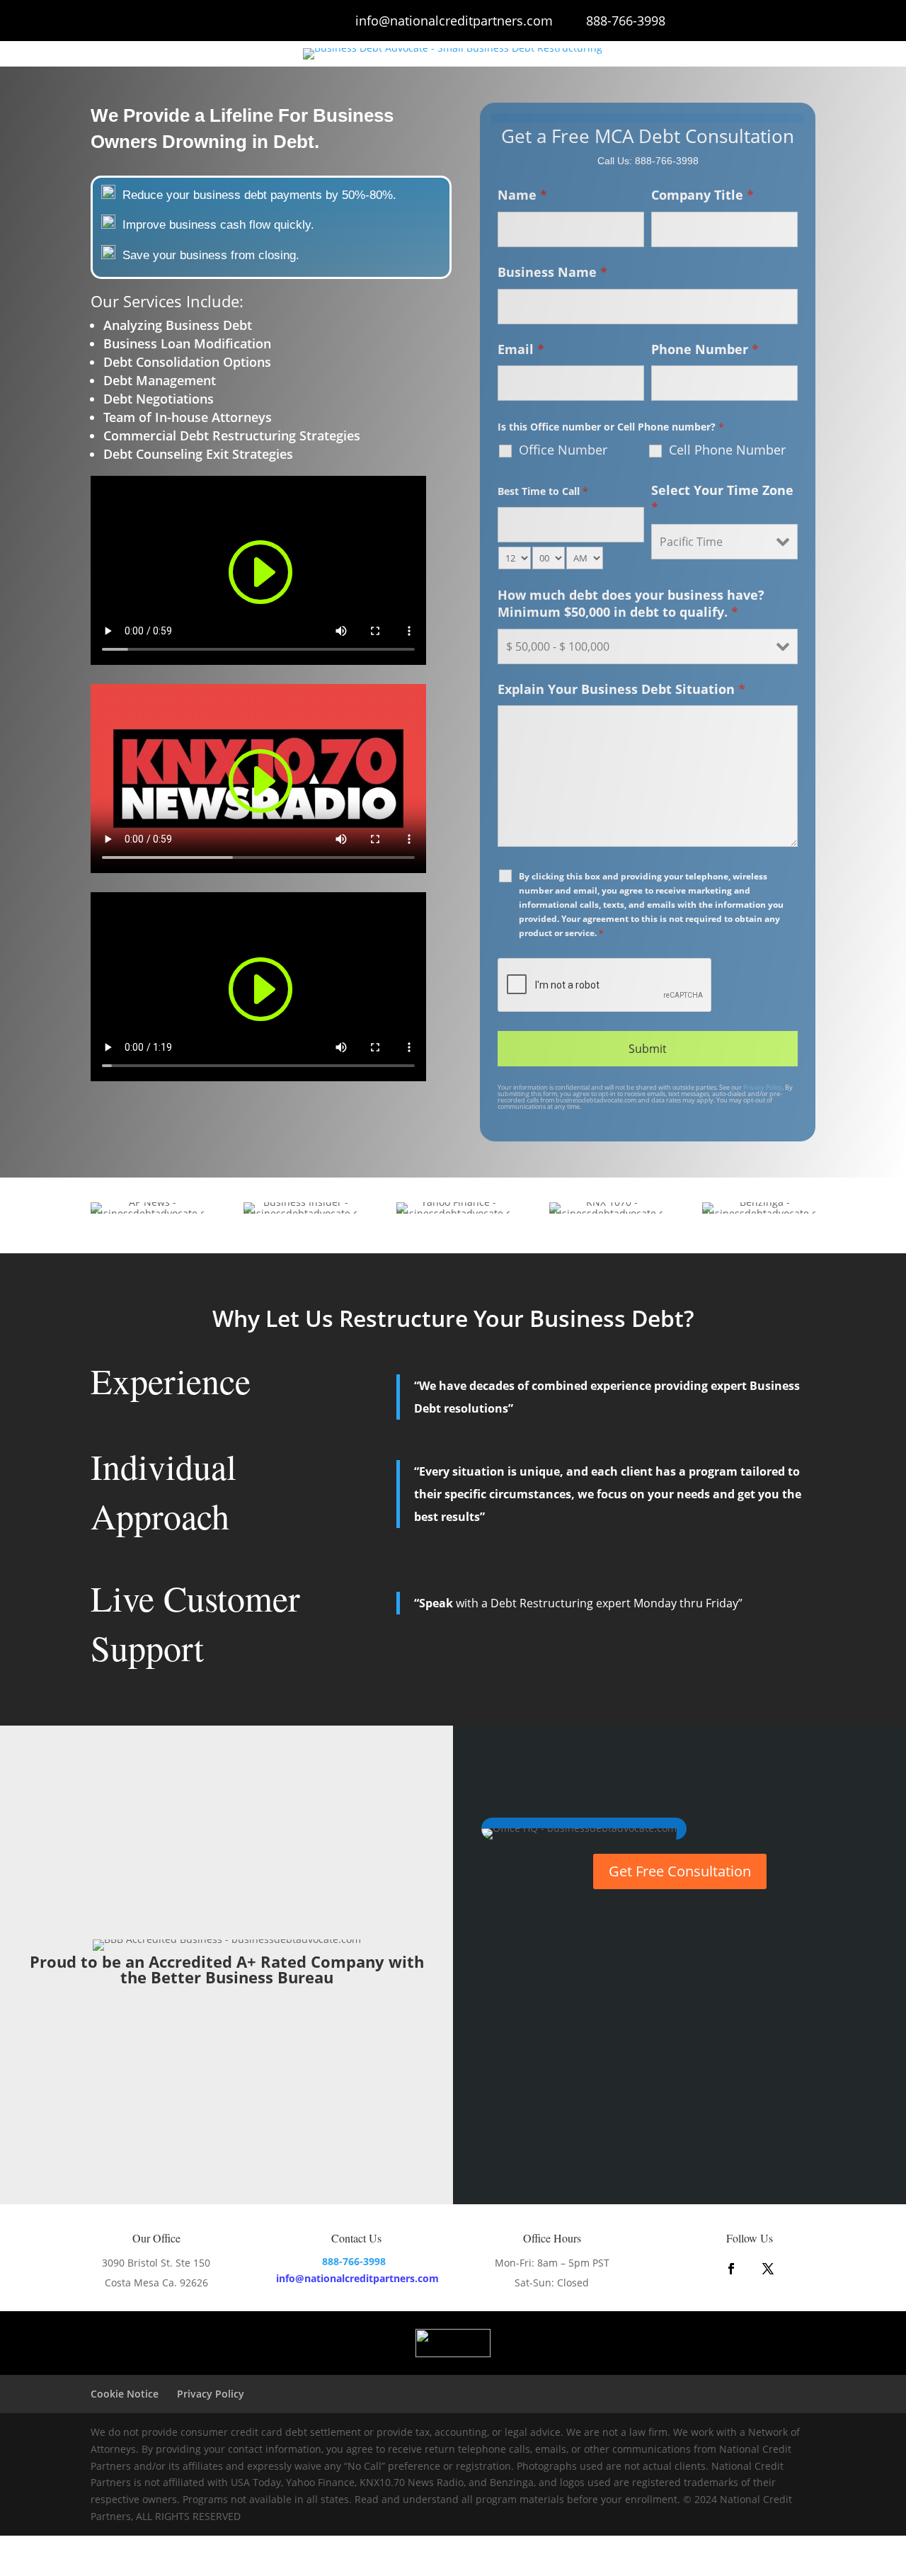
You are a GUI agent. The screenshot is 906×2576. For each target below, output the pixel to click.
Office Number (563, 450)
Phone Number (705, 349)
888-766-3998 (626, 21)
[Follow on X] (768, 2269)
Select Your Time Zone (722, 498)
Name (522, 195)
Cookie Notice (125, 2394)
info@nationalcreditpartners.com (454, 21)
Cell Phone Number (727, 450)
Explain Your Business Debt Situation (621, 689)
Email (521, 349)
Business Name (552, 272)
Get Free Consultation (680, 1871)
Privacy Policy (763, 1087)
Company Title (703, 195)
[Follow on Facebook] (731, 2269)
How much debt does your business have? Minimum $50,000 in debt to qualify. (631, 603)
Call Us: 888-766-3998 (648, 161)
